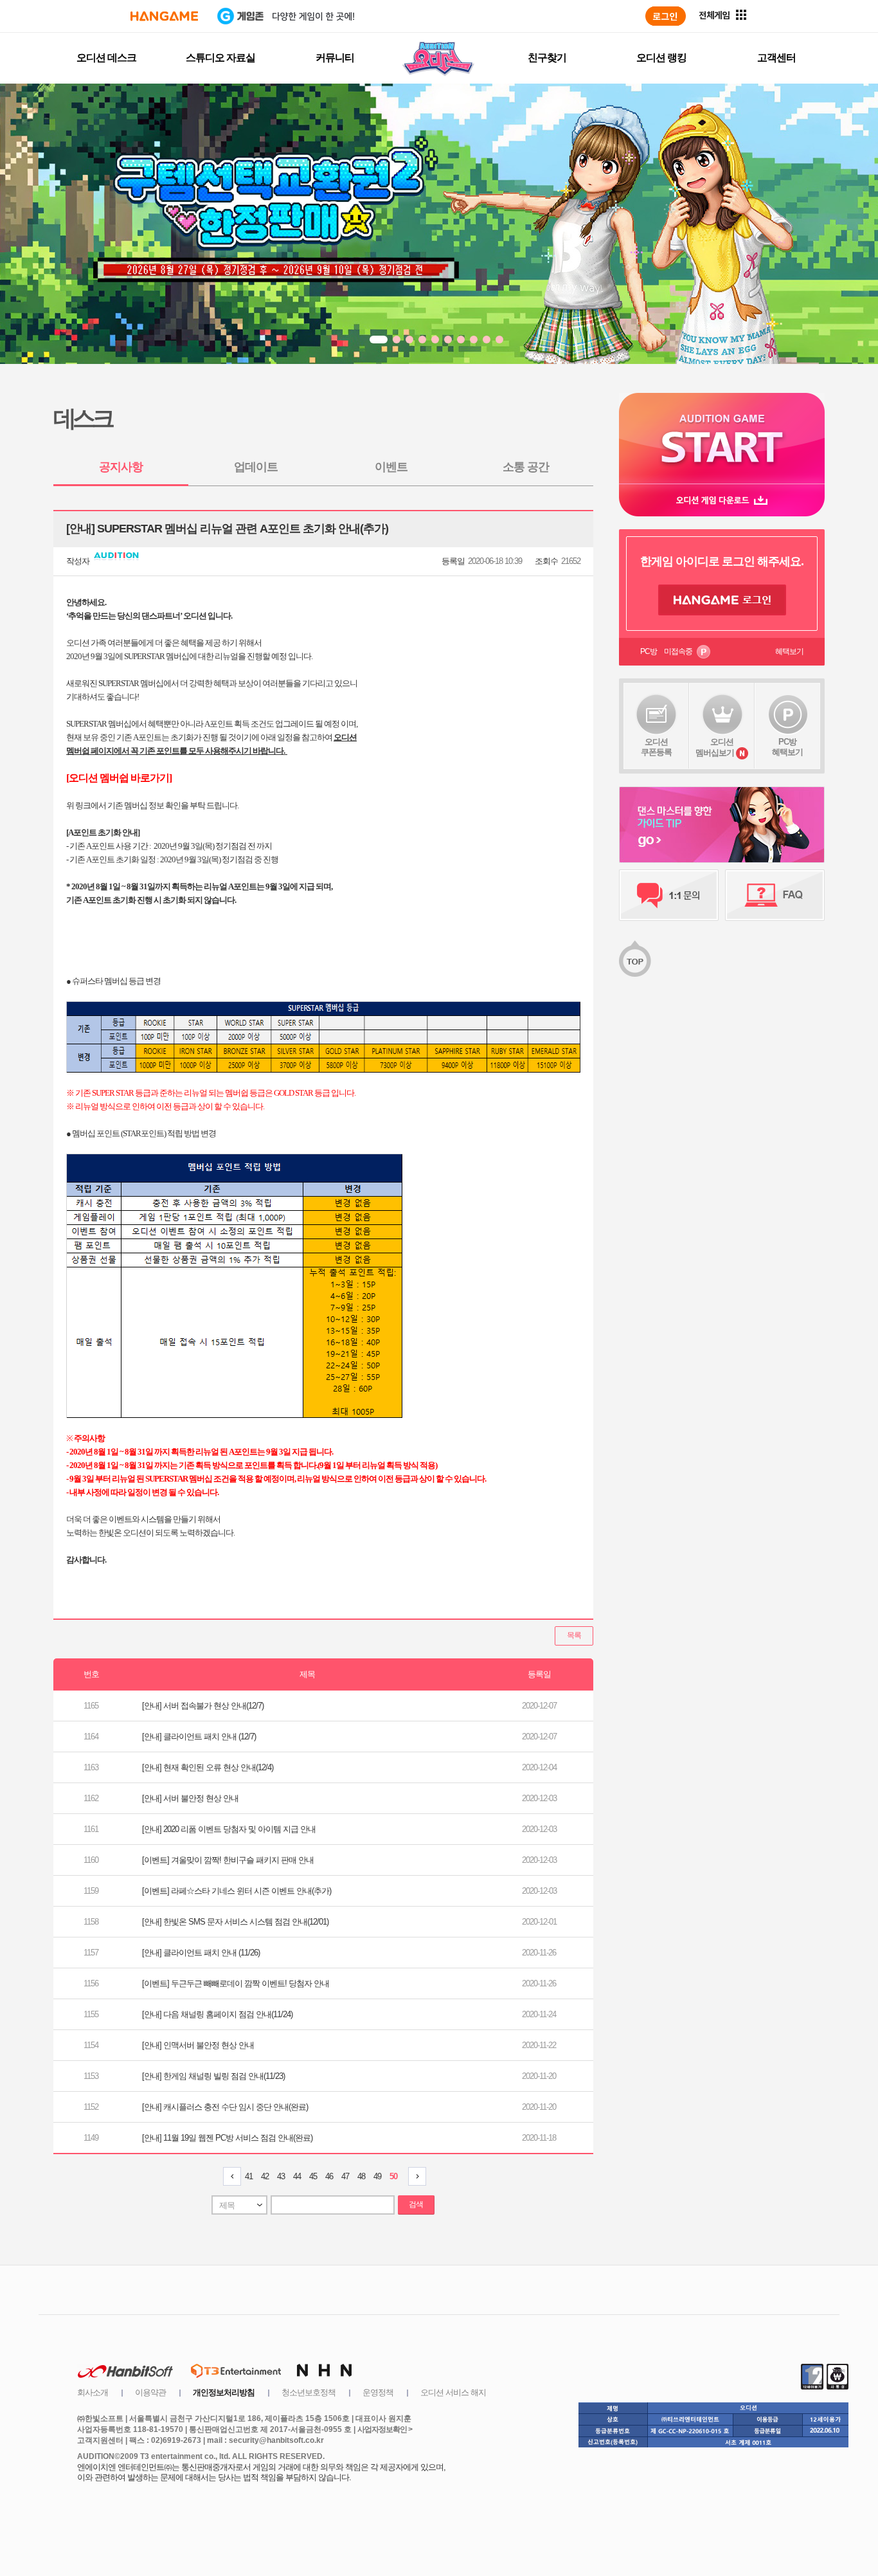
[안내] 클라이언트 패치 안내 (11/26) (201, 1953)
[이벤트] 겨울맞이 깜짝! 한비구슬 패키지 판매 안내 (228, 1860)
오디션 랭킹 (661, 58)
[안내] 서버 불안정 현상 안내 (190, 1798)
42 (265, 2176)
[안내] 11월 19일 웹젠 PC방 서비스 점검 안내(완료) (227, 2138)
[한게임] (164, 16)
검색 (416, 2204)
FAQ (775, 895)
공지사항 (121, 467)
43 (281, 2176)
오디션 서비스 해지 (453, 2392)
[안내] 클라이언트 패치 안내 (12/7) (199, 1737)
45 (313, 2176)
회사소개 (93, 2392)
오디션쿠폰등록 (656, 747)
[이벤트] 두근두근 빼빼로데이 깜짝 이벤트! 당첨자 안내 (236, 1983)
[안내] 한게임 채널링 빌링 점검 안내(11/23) (213, 2076)
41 (249, 2176)
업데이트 (256, 467)
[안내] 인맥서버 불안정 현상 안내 (198, 2045)
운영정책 (378, 2392)
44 (297, 2176)
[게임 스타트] (722, 438)
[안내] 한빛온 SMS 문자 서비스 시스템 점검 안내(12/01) (235, 1922)
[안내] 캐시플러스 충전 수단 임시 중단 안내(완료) (225, 2107)
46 (329, 2176)
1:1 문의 (669, 895)
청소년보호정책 (309, 2392)
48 (361, 2176)
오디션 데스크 (106, 58)
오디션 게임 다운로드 (722, 500)
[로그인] (666, 16)
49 (377, 2176)
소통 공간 (526, 467)
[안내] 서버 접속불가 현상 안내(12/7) (203, 1706)
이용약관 (150, 2392)
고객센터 (776, 58)
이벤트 (391, 467)
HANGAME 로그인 (722, 600)
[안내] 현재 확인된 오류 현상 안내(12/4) (208, 1767)
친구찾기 (547, 58)
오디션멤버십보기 (715, 747)
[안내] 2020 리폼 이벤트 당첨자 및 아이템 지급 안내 (229, 1829)
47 (345, 2176)
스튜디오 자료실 (220, 58)
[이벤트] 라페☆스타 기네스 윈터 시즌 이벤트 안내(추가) (237, 1891)
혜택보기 (789, 651)
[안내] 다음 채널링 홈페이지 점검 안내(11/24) (217, 2014)
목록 (574, 1635)
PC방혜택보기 (787, 747)
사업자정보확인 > (385, 2429)
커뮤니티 (335, 58)
